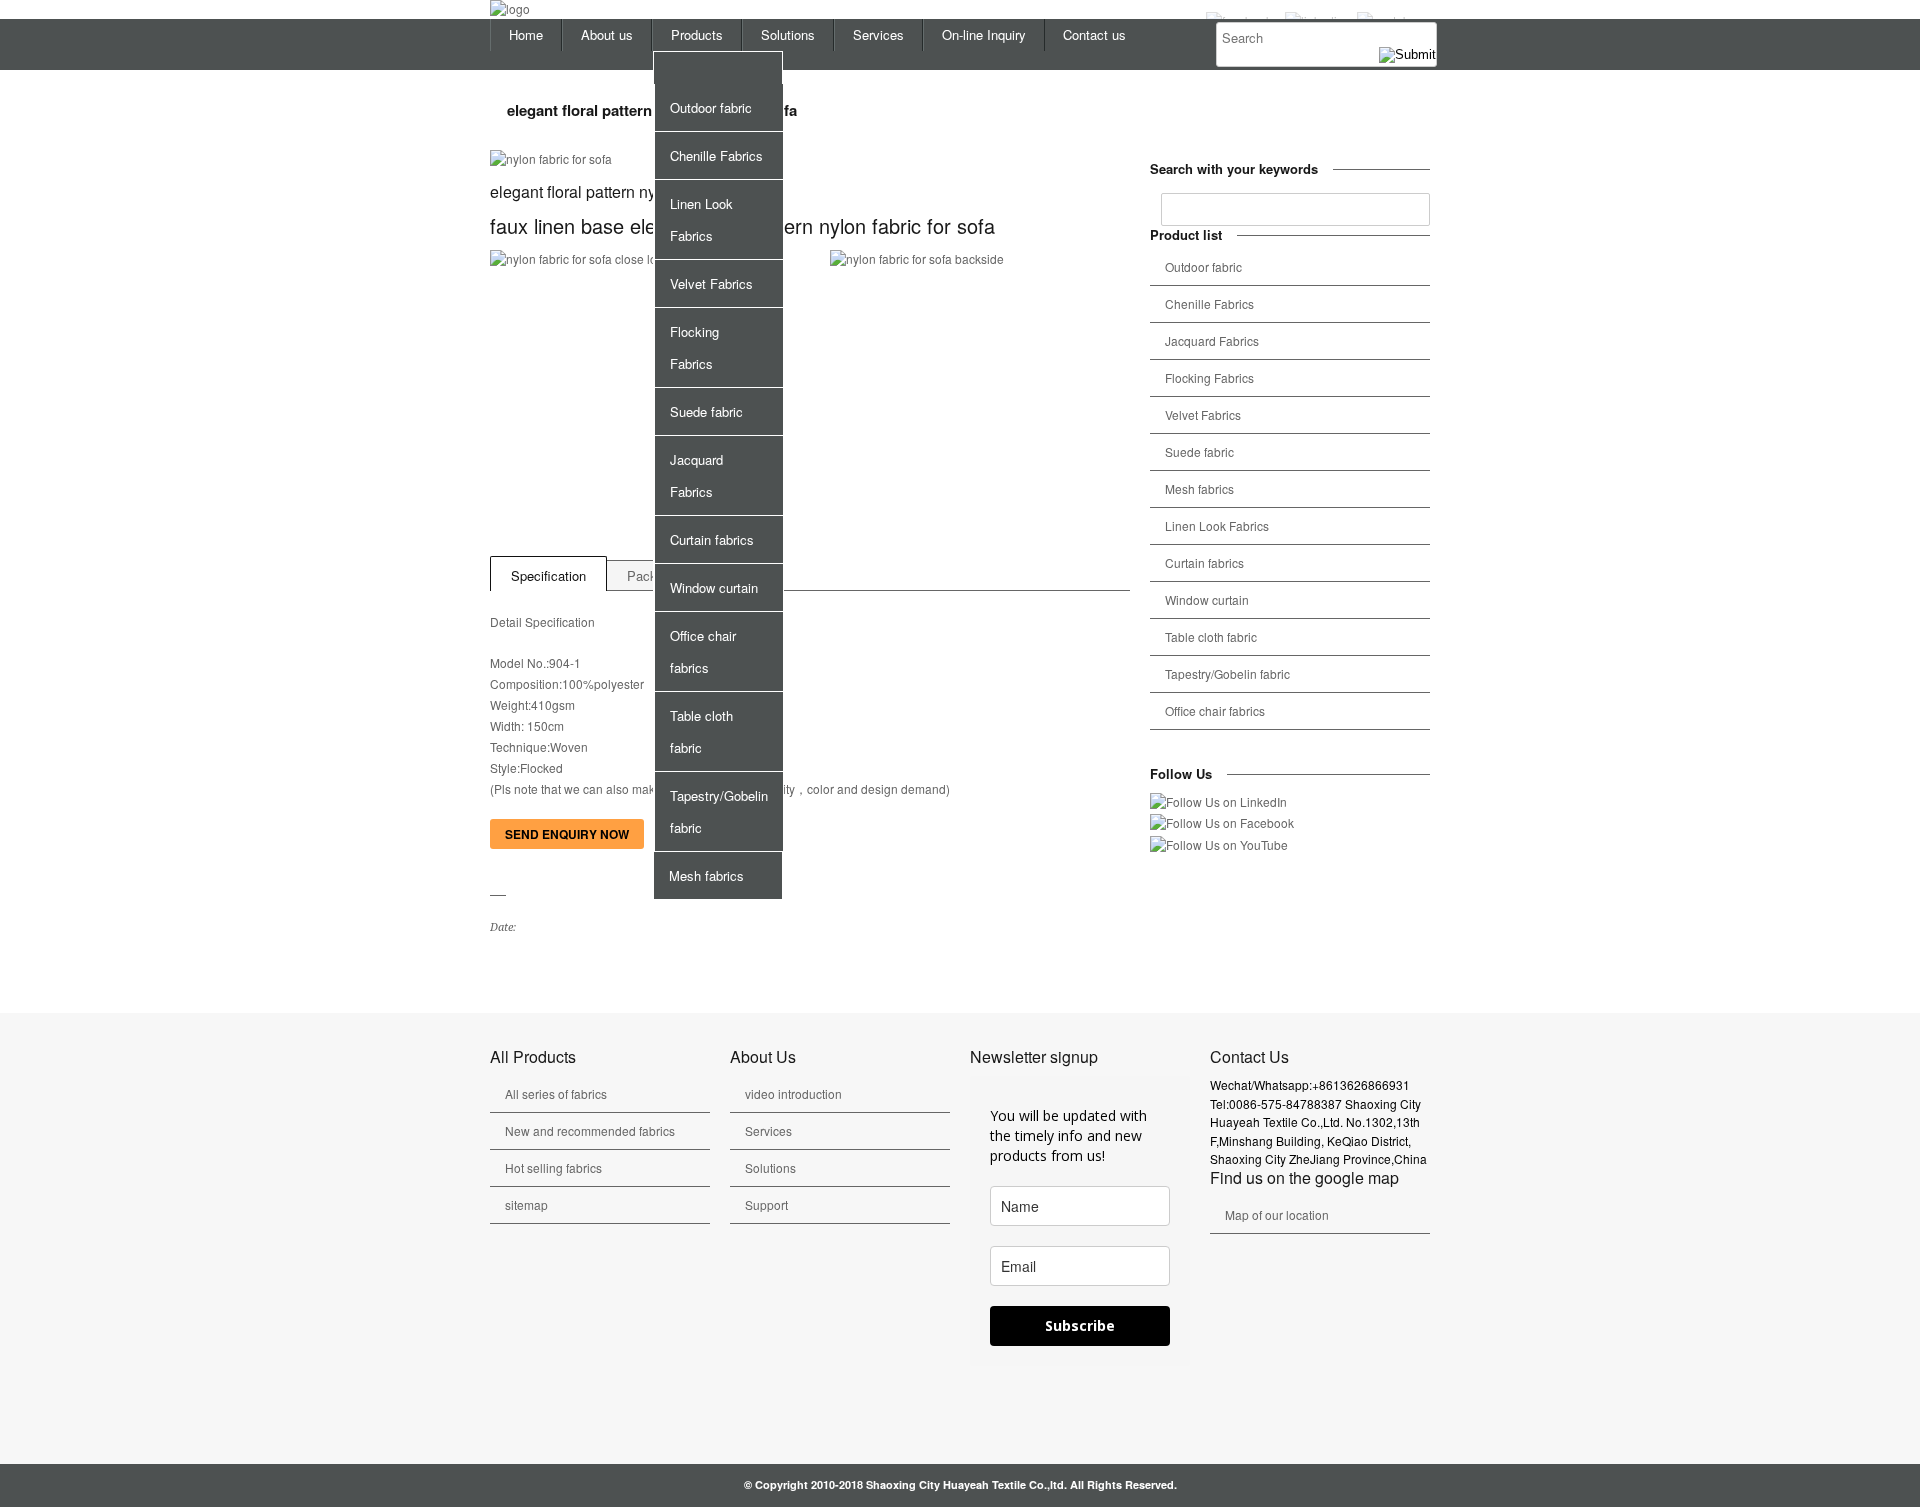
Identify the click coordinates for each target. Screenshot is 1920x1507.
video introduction (793, 1093)
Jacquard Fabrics (696, 475)
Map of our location (1277, 1214)
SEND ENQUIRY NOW (567, 834)
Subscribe (1080, 1325)
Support (766, 1204)
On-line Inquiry (984, 34)
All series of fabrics (556, 1093)
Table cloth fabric (701, 731)
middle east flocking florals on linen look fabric (501, 970)
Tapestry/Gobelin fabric (719, 811)
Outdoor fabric (711, 107)
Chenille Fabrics (716, 155)
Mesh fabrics (706, 875)
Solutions (788, 34)
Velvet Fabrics (711, 283)
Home (526, 34)
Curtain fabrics (712, 539)
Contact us (1094, 34)
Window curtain (714, 587)
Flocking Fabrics (694, 347)
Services (878, 34)
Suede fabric (706, 411)
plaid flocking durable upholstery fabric (525, 970)
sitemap (526, 1204)
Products (697, 34)
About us (607, 34)
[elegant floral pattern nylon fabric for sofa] (810, 159)
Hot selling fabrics (553, 1167)
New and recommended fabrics (590, 1130)
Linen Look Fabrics (701, 219)
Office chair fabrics (703, 651)
